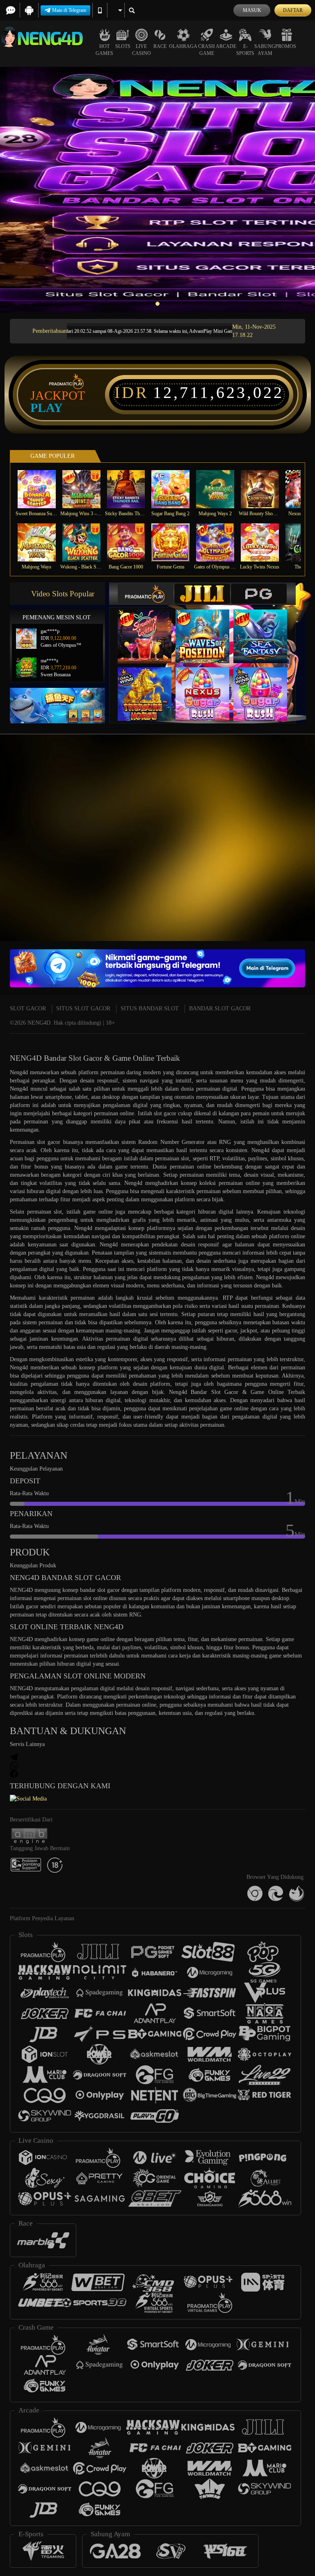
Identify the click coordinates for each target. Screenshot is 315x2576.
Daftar (293, 10)
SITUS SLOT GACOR (83, 1008)
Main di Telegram (69, 10)
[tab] (146, 594)
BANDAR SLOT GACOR (220, 1008)
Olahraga (183, 46)
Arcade (226, 46)
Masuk (252, 10)
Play (47, 408)
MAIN (42, 489)
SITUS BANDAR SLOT (150, 1008)
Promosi (286, 46)
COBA (150, 628)
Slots (123, 46)
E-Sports (245, 50)
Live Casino (142, 50)
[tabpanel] (157, 190)
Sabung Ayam (265, 50)
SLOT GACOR (28, 1008)
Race (160, 46)
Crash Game (207, 50)
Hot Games (104, 50)
